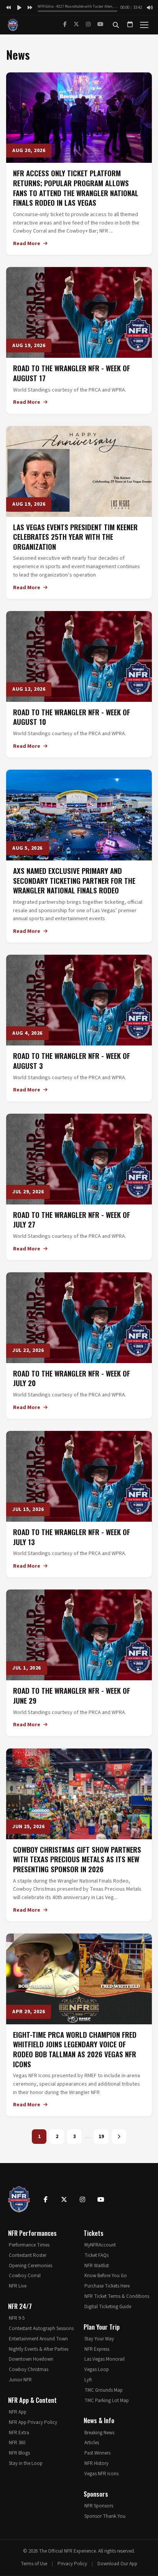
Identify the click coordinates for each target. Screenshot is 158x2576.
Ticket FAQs (96, 2255)
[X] (76, 25)
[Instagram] (88, 25)
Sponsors (96, 2494)
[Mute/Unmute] (150, 8)
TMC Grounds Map (104, 2390)
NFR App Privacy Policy (33, 2422)
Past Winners (97, 2453)
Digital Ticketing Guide (108, 2307)
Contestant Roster (28, 2255)
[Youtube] (101, 2199)
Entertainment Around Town (38, 2339)
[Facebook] (65, 25)
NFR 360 (17, 2443)
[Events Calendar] (130, 25)
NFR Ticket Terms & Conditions (117, 2296)
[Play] (19, 8)
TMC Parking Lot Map (107, 2401)
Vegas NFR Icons (101, 2474)
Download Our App (117, 2564)
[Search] (116, 25)
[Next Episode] (30, 8)
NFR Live (18, 2286)
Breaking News (99, 2433)
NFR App (18, 2412)
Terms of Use (34, 2564)
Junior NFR (20, 2380)
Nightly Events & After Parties (39, 2349)
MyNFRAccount (100, 2245)
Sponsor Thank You (105, 2516)
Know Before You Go (106, 2276)
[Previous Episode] (8, 8)
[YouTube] (100, 25)
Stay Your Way (99, 2339)
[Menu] (144, 25)
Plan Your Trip (102, 2327)
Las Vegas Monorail (105, 2359)
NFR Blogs (19, 2453)
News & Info (99, 2420)
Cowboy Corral (25, 2276)
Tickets (94, 2233)
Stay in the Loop (26, 2463)
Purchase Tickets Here (107, 2286)
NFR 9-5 (17, 2318)
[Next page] (119, 2137)
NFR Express (97, 2349)
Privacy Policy (72, 2564)
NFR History (96, 2463)
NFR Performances (32, 2233)
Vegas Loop (97, 2370)
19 (101, 2137)
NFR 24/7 (20, 2306)
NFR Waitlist (97, 2266)
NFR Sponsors (99, 2506)
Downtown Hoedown (31, 2359)
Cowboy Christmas (29, 2370)
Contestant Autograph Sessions (41, 2329)
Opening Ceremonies (30, 2266)
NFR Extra (19, 2433)
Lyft (88, 2380)
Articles (92, 2443)
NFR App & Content (32, 2400)
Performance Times (29, 2245)
